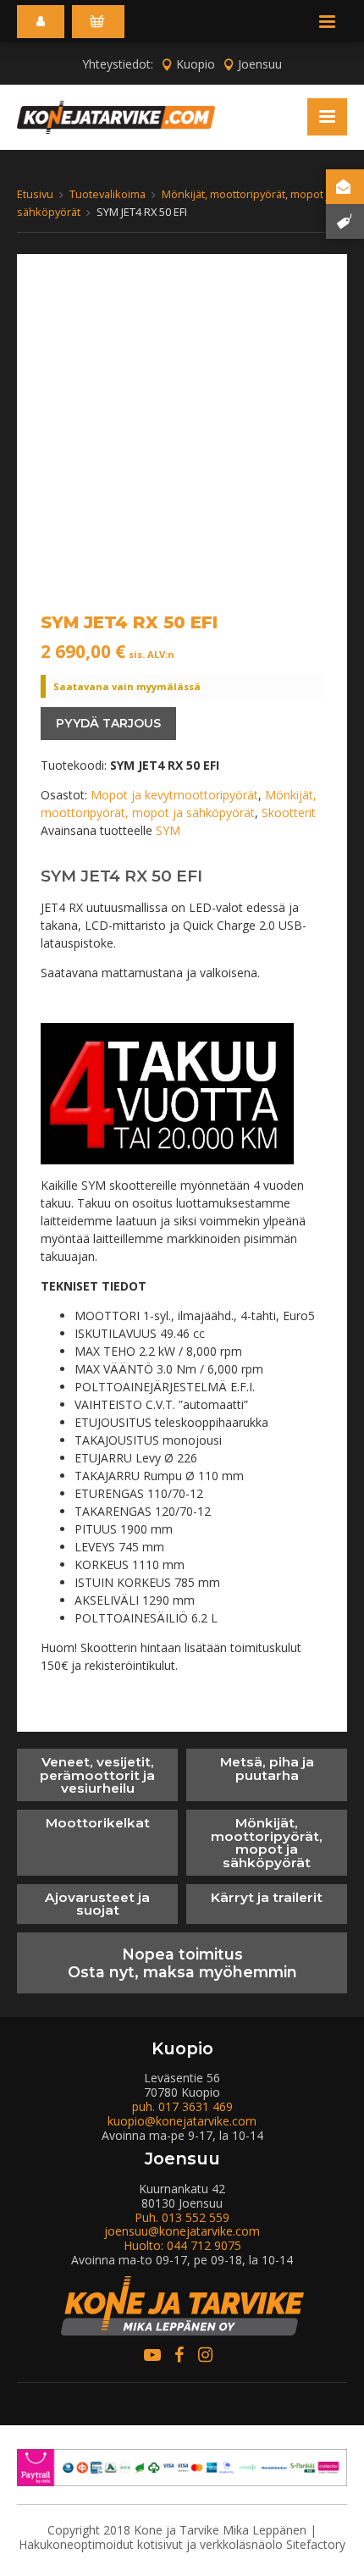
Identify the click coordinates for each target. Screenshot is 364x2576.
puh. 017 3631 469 (182, 2106)
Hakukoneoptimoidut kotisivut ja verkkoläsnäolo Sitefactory (182, 2544)
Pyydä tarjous (108, 723)
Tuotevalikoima (108, 194)
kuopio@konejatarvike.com (182, 2121)
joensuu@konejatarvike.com (182, 2231)
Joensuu (260, 64)
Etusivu (35, 194)
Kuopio (196, 64)
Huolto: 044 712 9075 (182, 2245)
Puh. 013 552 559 (182, 2217)
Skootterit (289, 813)
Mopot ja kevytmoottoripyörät (174, 795)
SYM (168, 830)
